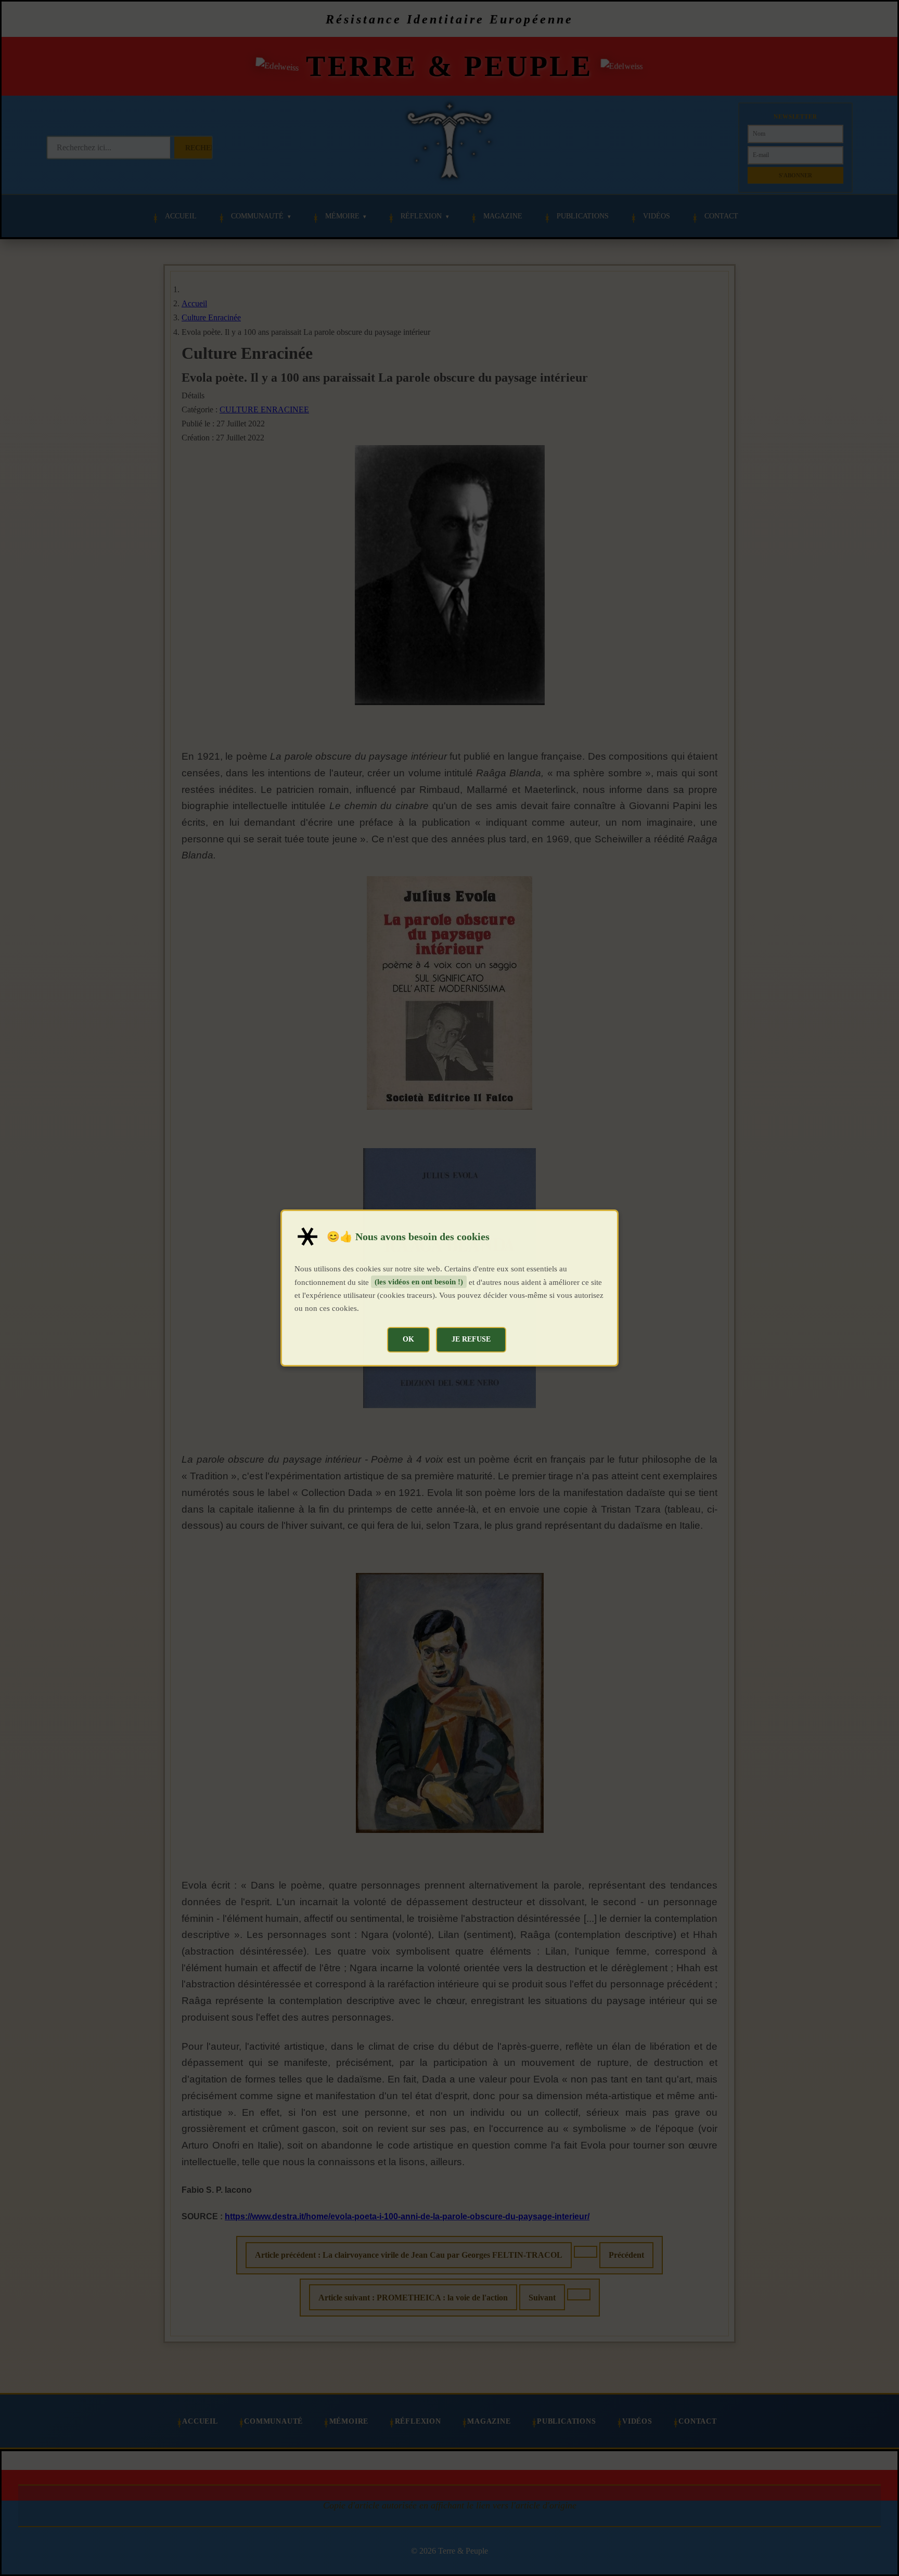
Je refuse (471, 1339)
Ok (408, 1339)
